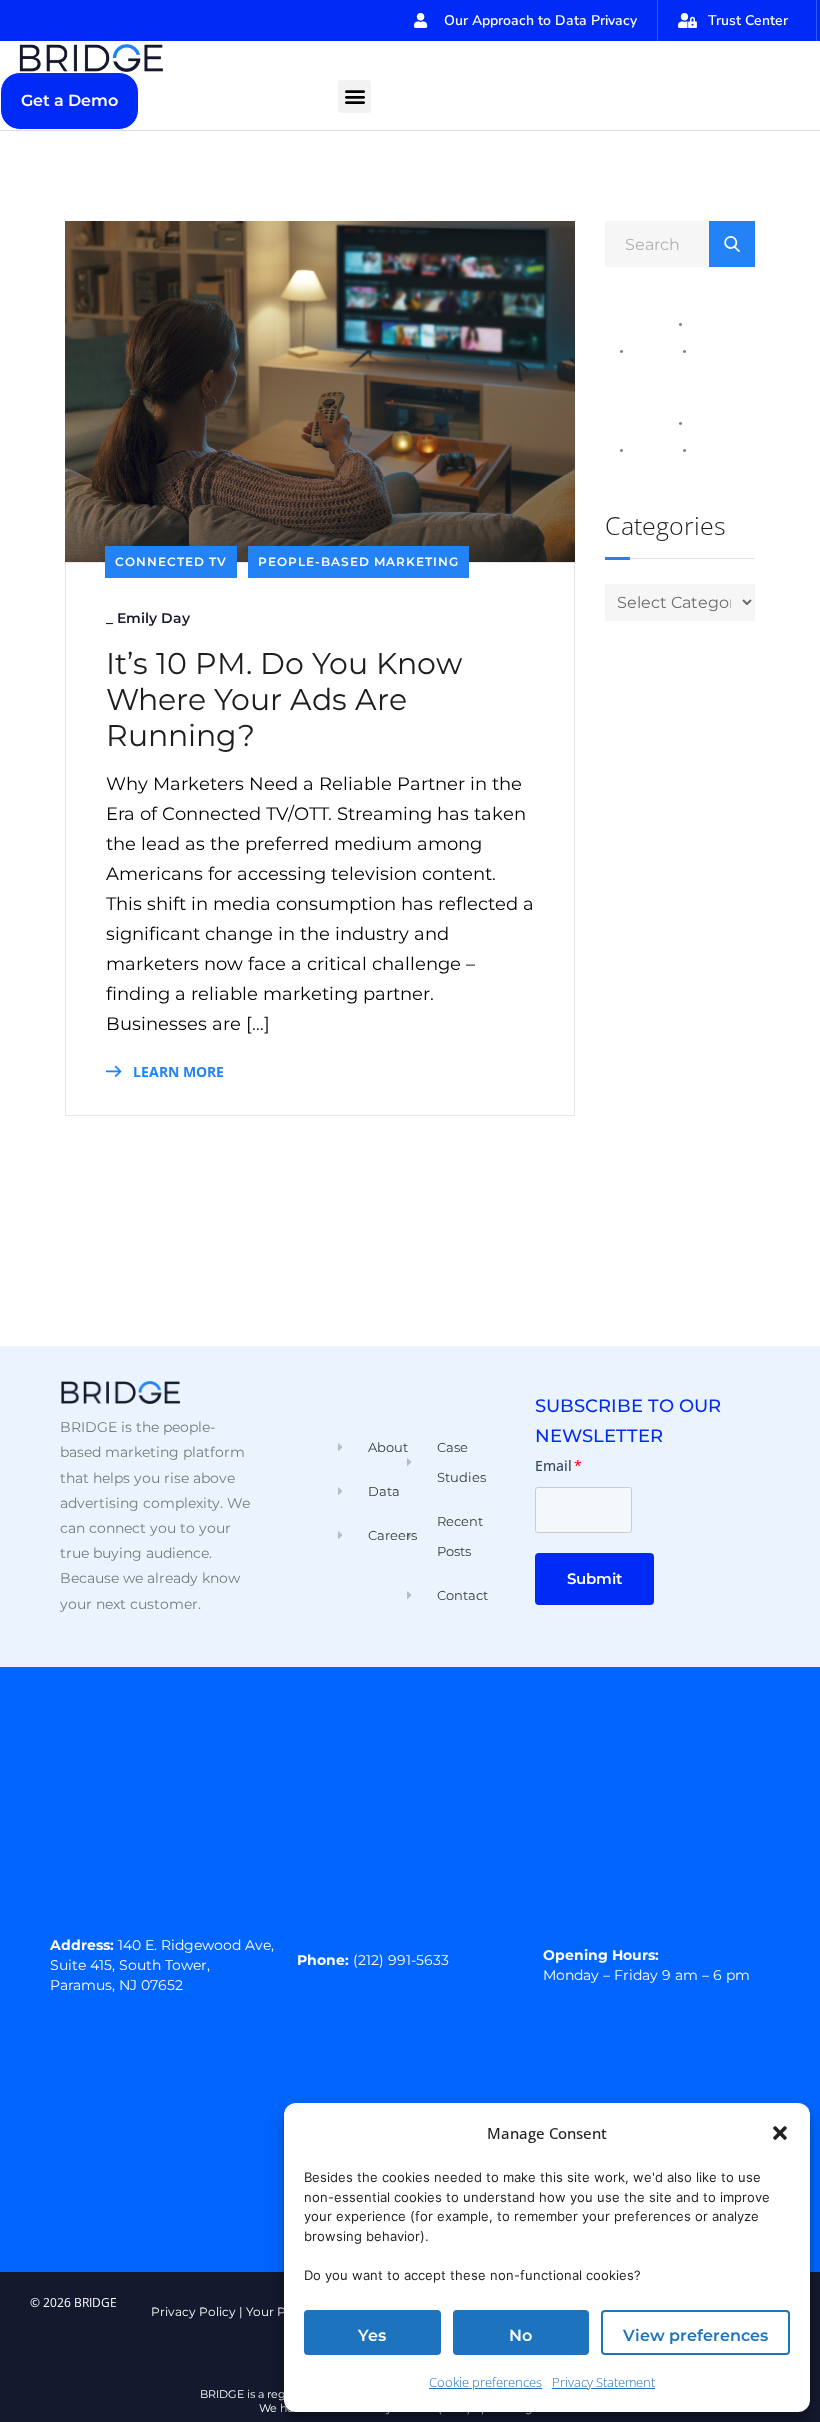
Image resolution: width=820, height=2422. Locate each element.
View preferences (695, 2335)
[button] (780, 2133)
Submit (594, 1578)
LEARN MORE (176, 1071)
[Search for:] (680, 243)
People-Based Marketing (358, 561)
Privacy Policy (193, 2311)
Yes (372, 2335)
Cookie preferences (485, 2382)
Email (558, 1465)
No (520, 2335)
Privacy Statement (603, 2382)
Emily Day (153, 618)
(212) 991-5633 (401, 1960)
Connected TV (171, 561)
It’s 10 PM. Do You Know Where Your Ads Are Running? (284, 700)
